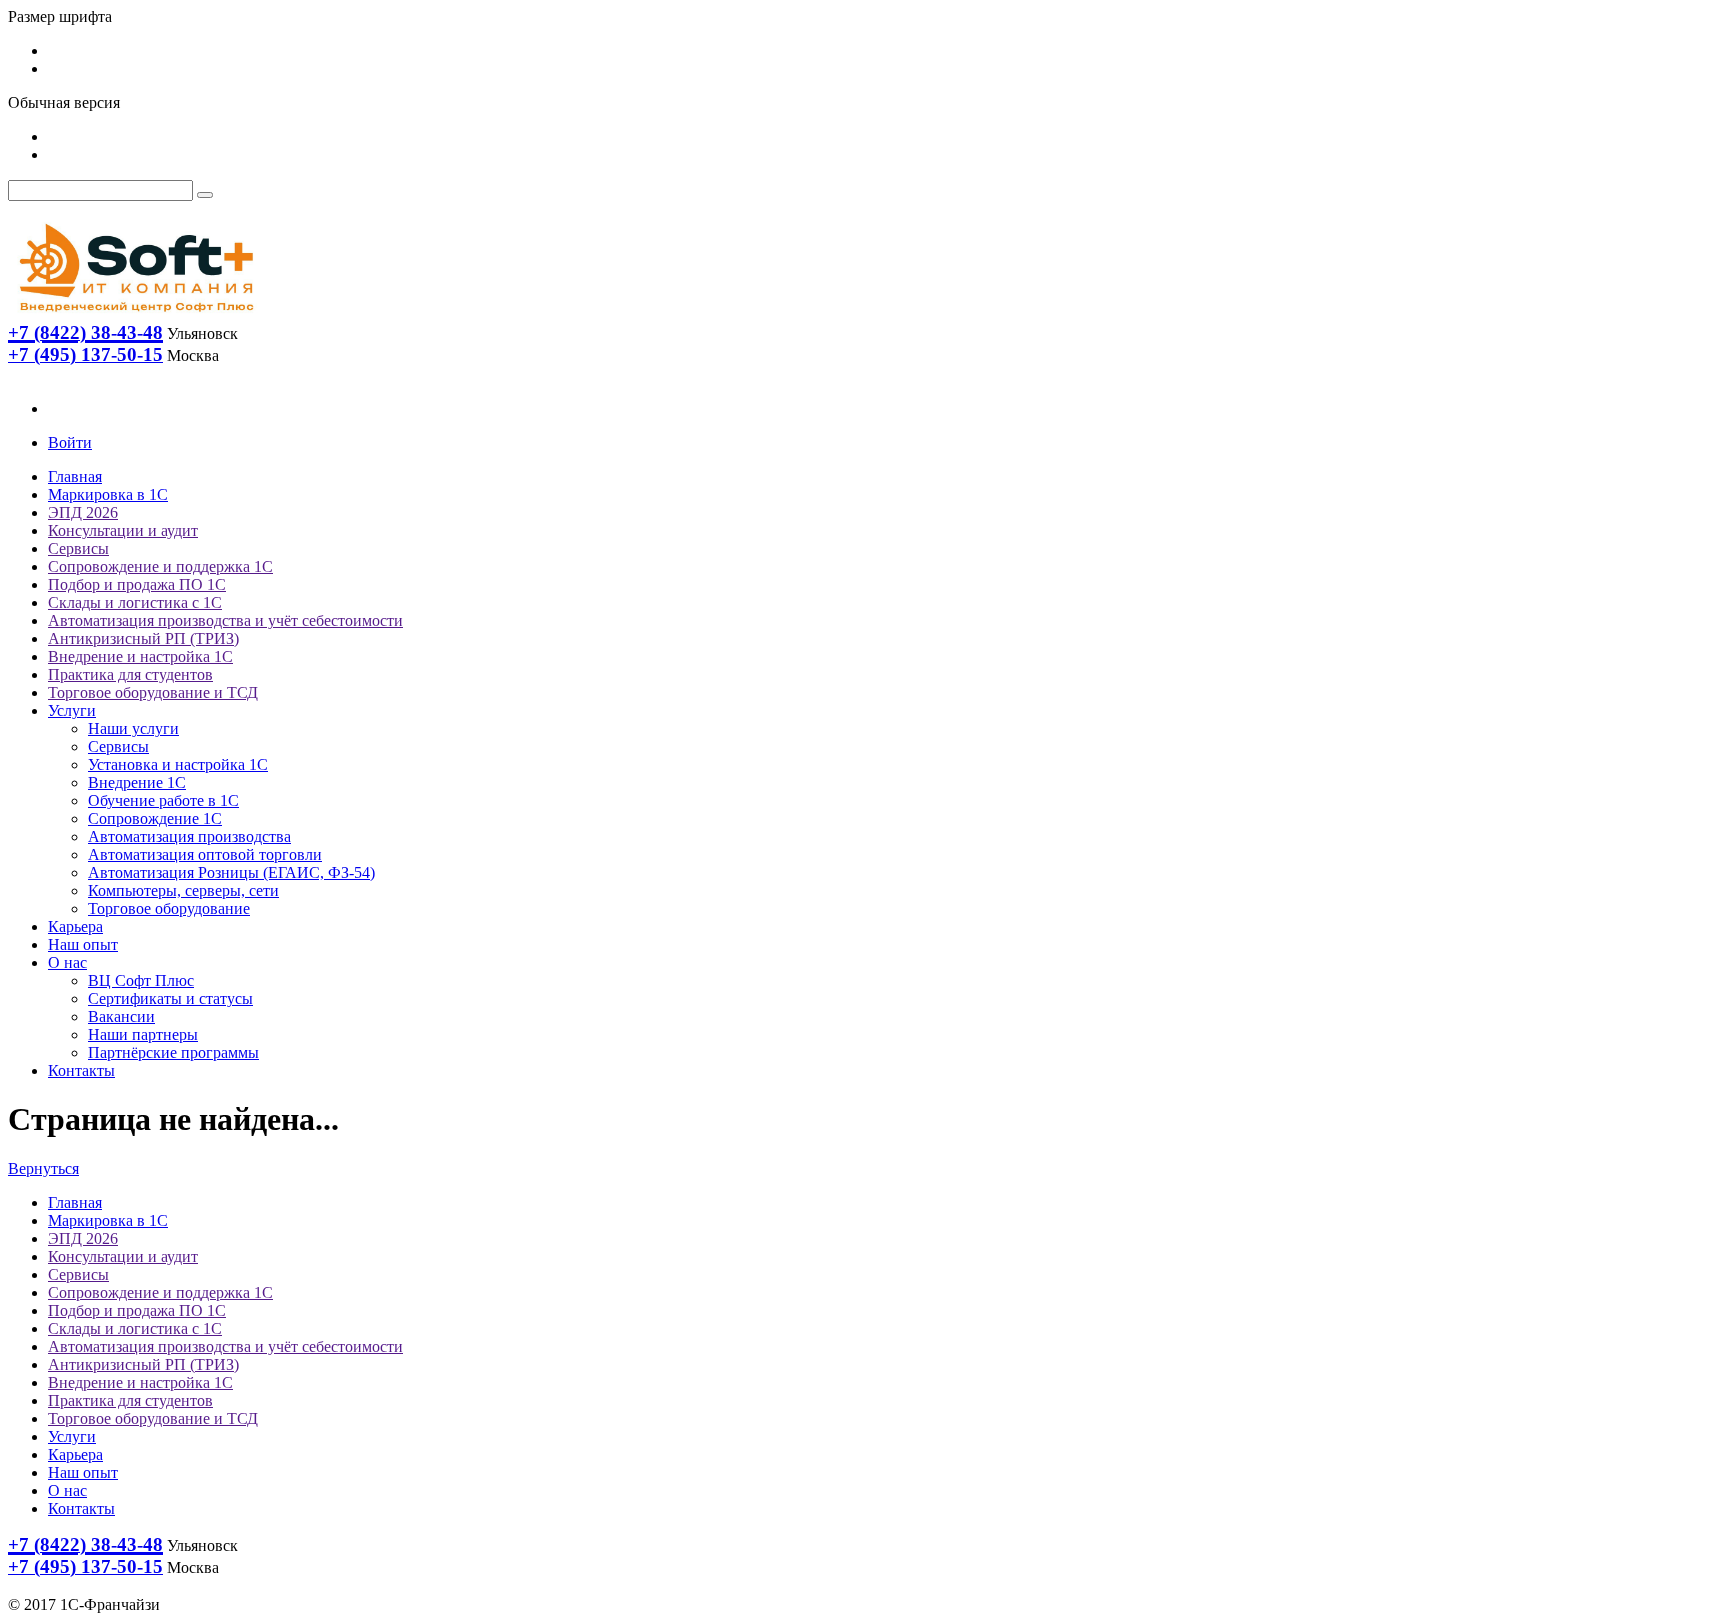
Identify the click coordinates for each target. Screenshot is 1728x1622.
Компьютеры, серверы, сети (183, 890)
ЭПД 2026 (83, 512)
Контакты (81, 1070)
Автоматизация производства (189, 836)
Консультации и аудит (123, 530)
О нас (67, 962)
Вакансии (121, 1016)
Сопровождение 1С (155, 818)
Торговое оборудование (169, 908)
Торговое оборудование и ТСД (153, 692)
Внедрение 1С (137, 782)
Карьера (75, 926)
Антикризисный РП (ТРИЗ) (143, 638)
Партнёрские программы (173, 1052)
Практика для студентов (130, 674)
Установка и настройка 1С (178, 764)
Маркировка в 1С (108, 494)
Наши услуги (133, 728)
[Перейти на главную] (135, 316)
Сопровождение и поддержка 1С (160, 566)
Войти (70, 442)
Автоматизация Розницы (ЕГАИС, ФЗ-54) (231, 872)
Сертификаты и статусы (170, 998)
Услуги (72, 710)
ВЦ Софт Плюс (141, 980)
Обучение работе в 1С (163, 800)
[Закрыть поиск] (205, 195)
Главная (75, 476)
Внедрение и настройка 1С (140, 656)
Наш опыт (83, 944)
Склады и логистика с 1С (135, 602)
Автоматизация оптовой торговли (205, 854)
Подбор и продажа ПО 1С (137, 584)
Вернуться (43, 1168)
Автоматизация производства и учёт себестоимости (225, 620)
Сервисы (78, 548)
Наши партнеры (143, 1034)
